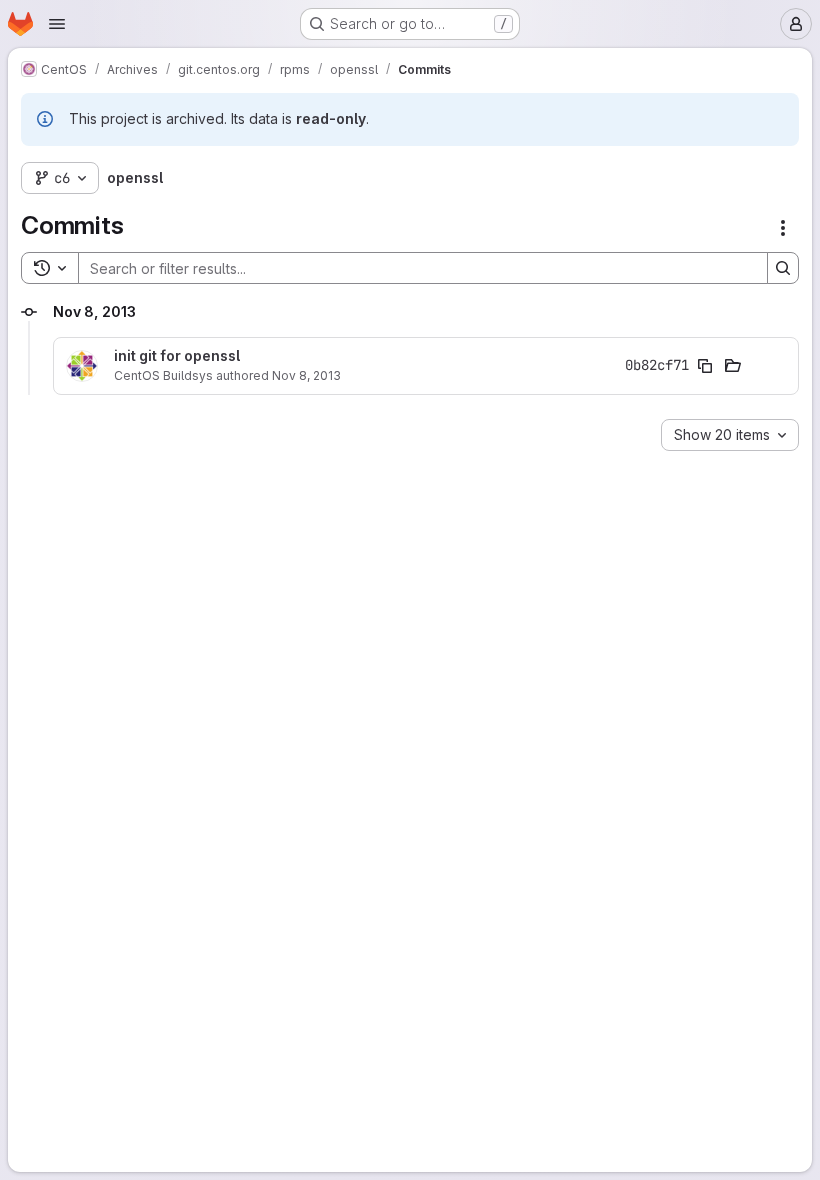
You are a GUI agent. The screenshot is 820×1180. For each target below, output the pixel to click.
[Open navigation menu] (57, 24)
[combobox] (730, 435)
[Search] (783, 268)
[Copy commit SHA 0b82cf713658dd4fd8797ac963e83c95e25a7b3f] (705, 366)
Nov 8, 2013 (306, 375)
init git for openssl (177, 356)
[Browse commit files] (733, 366)
